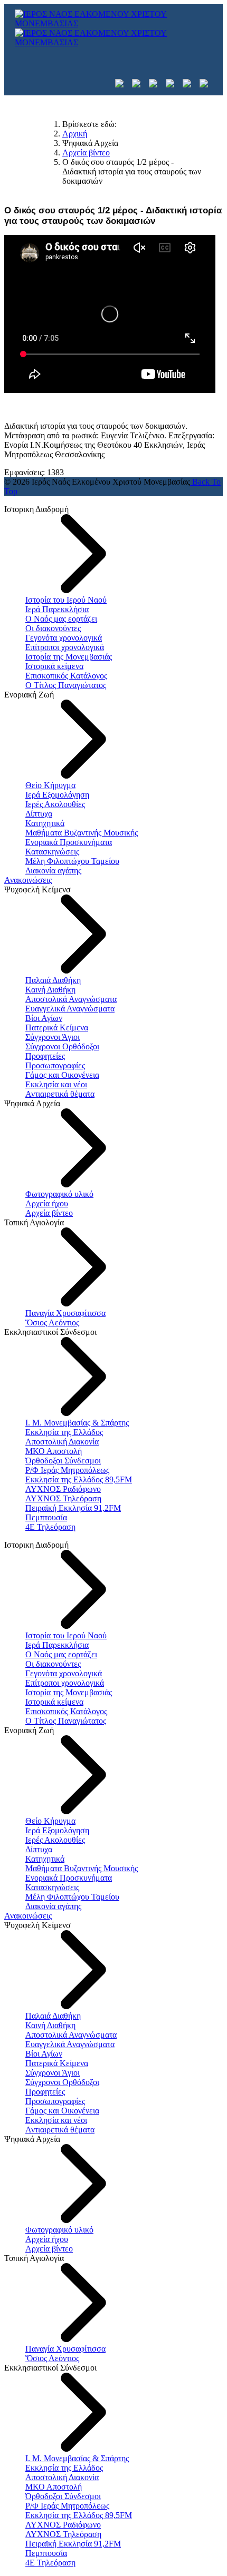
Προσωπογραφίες (55, 1065)
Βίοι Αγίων (44, 1018)
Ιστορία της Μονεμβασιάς (69, 657)
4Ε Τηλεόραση (50, 1527)
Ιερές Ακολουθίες (55, 804)
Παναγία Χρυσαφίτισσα (65, 1313)
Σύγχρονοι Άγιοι (53, 1037)
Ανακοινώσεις (28, 880)
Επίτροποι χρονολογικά (65, 647)
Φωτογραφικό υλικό (59, 1194)
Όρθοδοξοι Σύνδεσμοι (63, 1461)
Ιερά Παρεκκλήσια (57, 609)
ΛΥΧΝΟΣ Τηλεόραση (63, 1498)
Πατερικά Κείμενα (57, 1028)
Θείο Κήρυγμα (50, 785)
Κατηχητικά (45, 823)
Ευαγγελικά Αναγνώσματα (70, 1009)
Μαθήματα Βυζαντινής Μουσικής (82, 833)
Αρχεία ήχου (47, 1203)
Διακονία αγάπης (53, 871)
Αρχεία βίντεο (49, 1213)
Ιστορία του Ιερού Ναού (66, 600)
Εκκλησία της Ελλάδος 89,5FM (79, 1479)
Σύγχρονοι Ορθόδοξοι (62, 1046)
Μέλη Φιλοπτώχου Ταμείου (72, 861)
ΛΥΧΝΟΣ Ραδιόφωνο (63, 1489)
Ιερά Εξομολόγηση (57, 795)
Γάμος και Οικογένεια (62, 1075)
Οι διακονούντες (53, 628)
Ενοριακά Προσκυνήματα (69, 842)
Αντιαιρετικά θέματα (60, 1094)
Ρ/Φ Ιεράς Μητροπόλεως (67, 1470)
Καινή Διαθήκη (50, 990)
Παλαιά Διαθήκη (53, 980)
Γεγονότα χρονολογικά (64, 638)
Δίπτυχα (39, 814)
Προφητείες (45, 1056)
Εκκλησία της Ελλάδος (64, 1432)
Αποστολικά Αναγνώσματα (71, 999)
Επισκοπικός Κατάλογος (66, 676)
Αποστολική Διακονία (62, 1442)
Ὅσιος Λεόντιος (52, 1323)
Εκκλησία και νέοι (56, 1084)
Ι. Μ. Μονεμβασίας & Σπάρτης (77, 1423)
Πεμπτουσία (46, 1517)
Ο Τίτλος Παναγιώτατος (66, 685)
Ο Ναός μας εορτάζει (61, 619)
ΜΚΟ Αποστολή (54, 1451)
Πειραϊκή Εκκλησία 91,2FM (73, 1508)
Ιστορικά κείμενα (54, 666)
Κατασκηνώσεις (52, 852)
